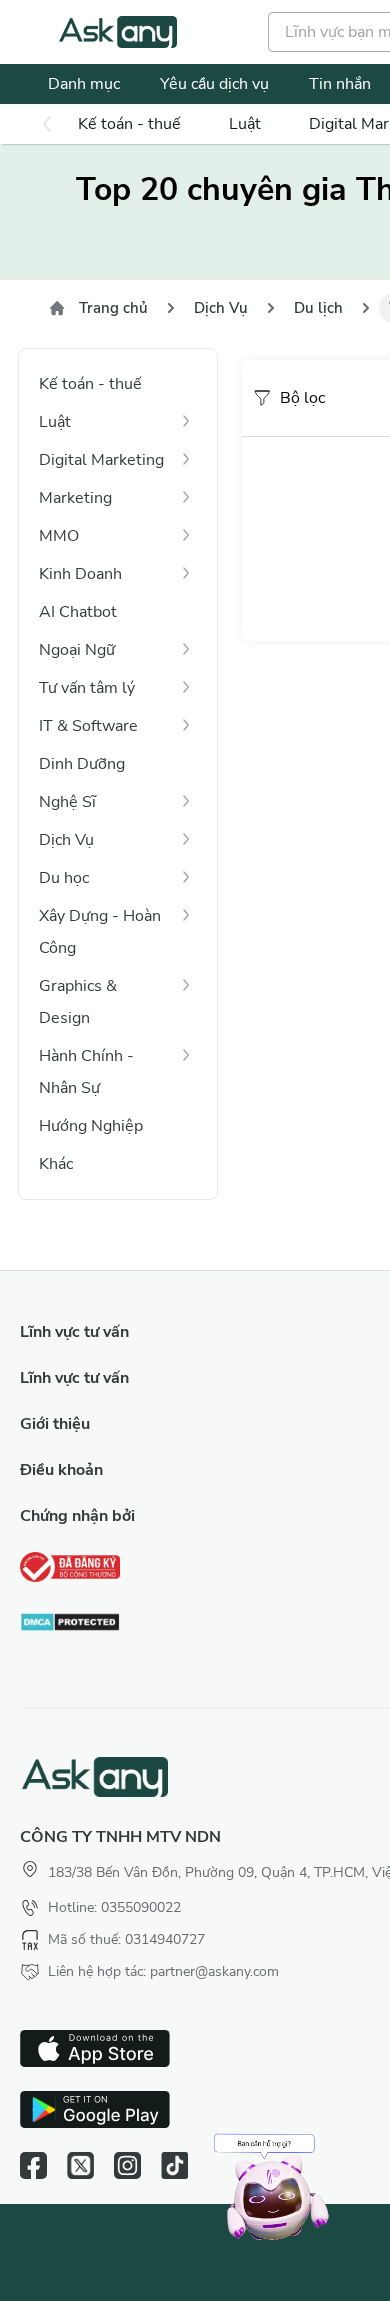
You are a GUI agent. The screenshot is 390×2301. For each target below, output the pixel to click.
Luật (245, 124)
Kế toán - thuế (129, 124)
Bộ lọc (302, 398)
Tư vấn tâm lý (87, 688)
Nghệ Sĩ (67, 802)
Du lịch (318, 308)
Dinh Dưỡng (82, 764)
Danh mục (84, 84)
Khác (56, 1164)
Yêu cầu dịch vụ (214, 84)
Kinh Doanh (80, 574)
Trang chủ (113, 308)
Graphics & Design (78, 1002)
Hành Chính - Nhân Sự (86, 1072)
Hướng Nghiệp (91, 1126)
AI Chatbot (78, 612)
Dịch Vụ (221, 308)
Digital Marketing (101, 460)
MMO (59, 536)
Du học (64, 878)
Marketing (75, 498)
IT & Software (88, 726)
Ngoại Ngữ (77, 650)
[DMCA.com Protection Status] (70, 1624)
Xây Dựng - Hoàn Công (100, 932)
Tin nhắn (340, 84)
